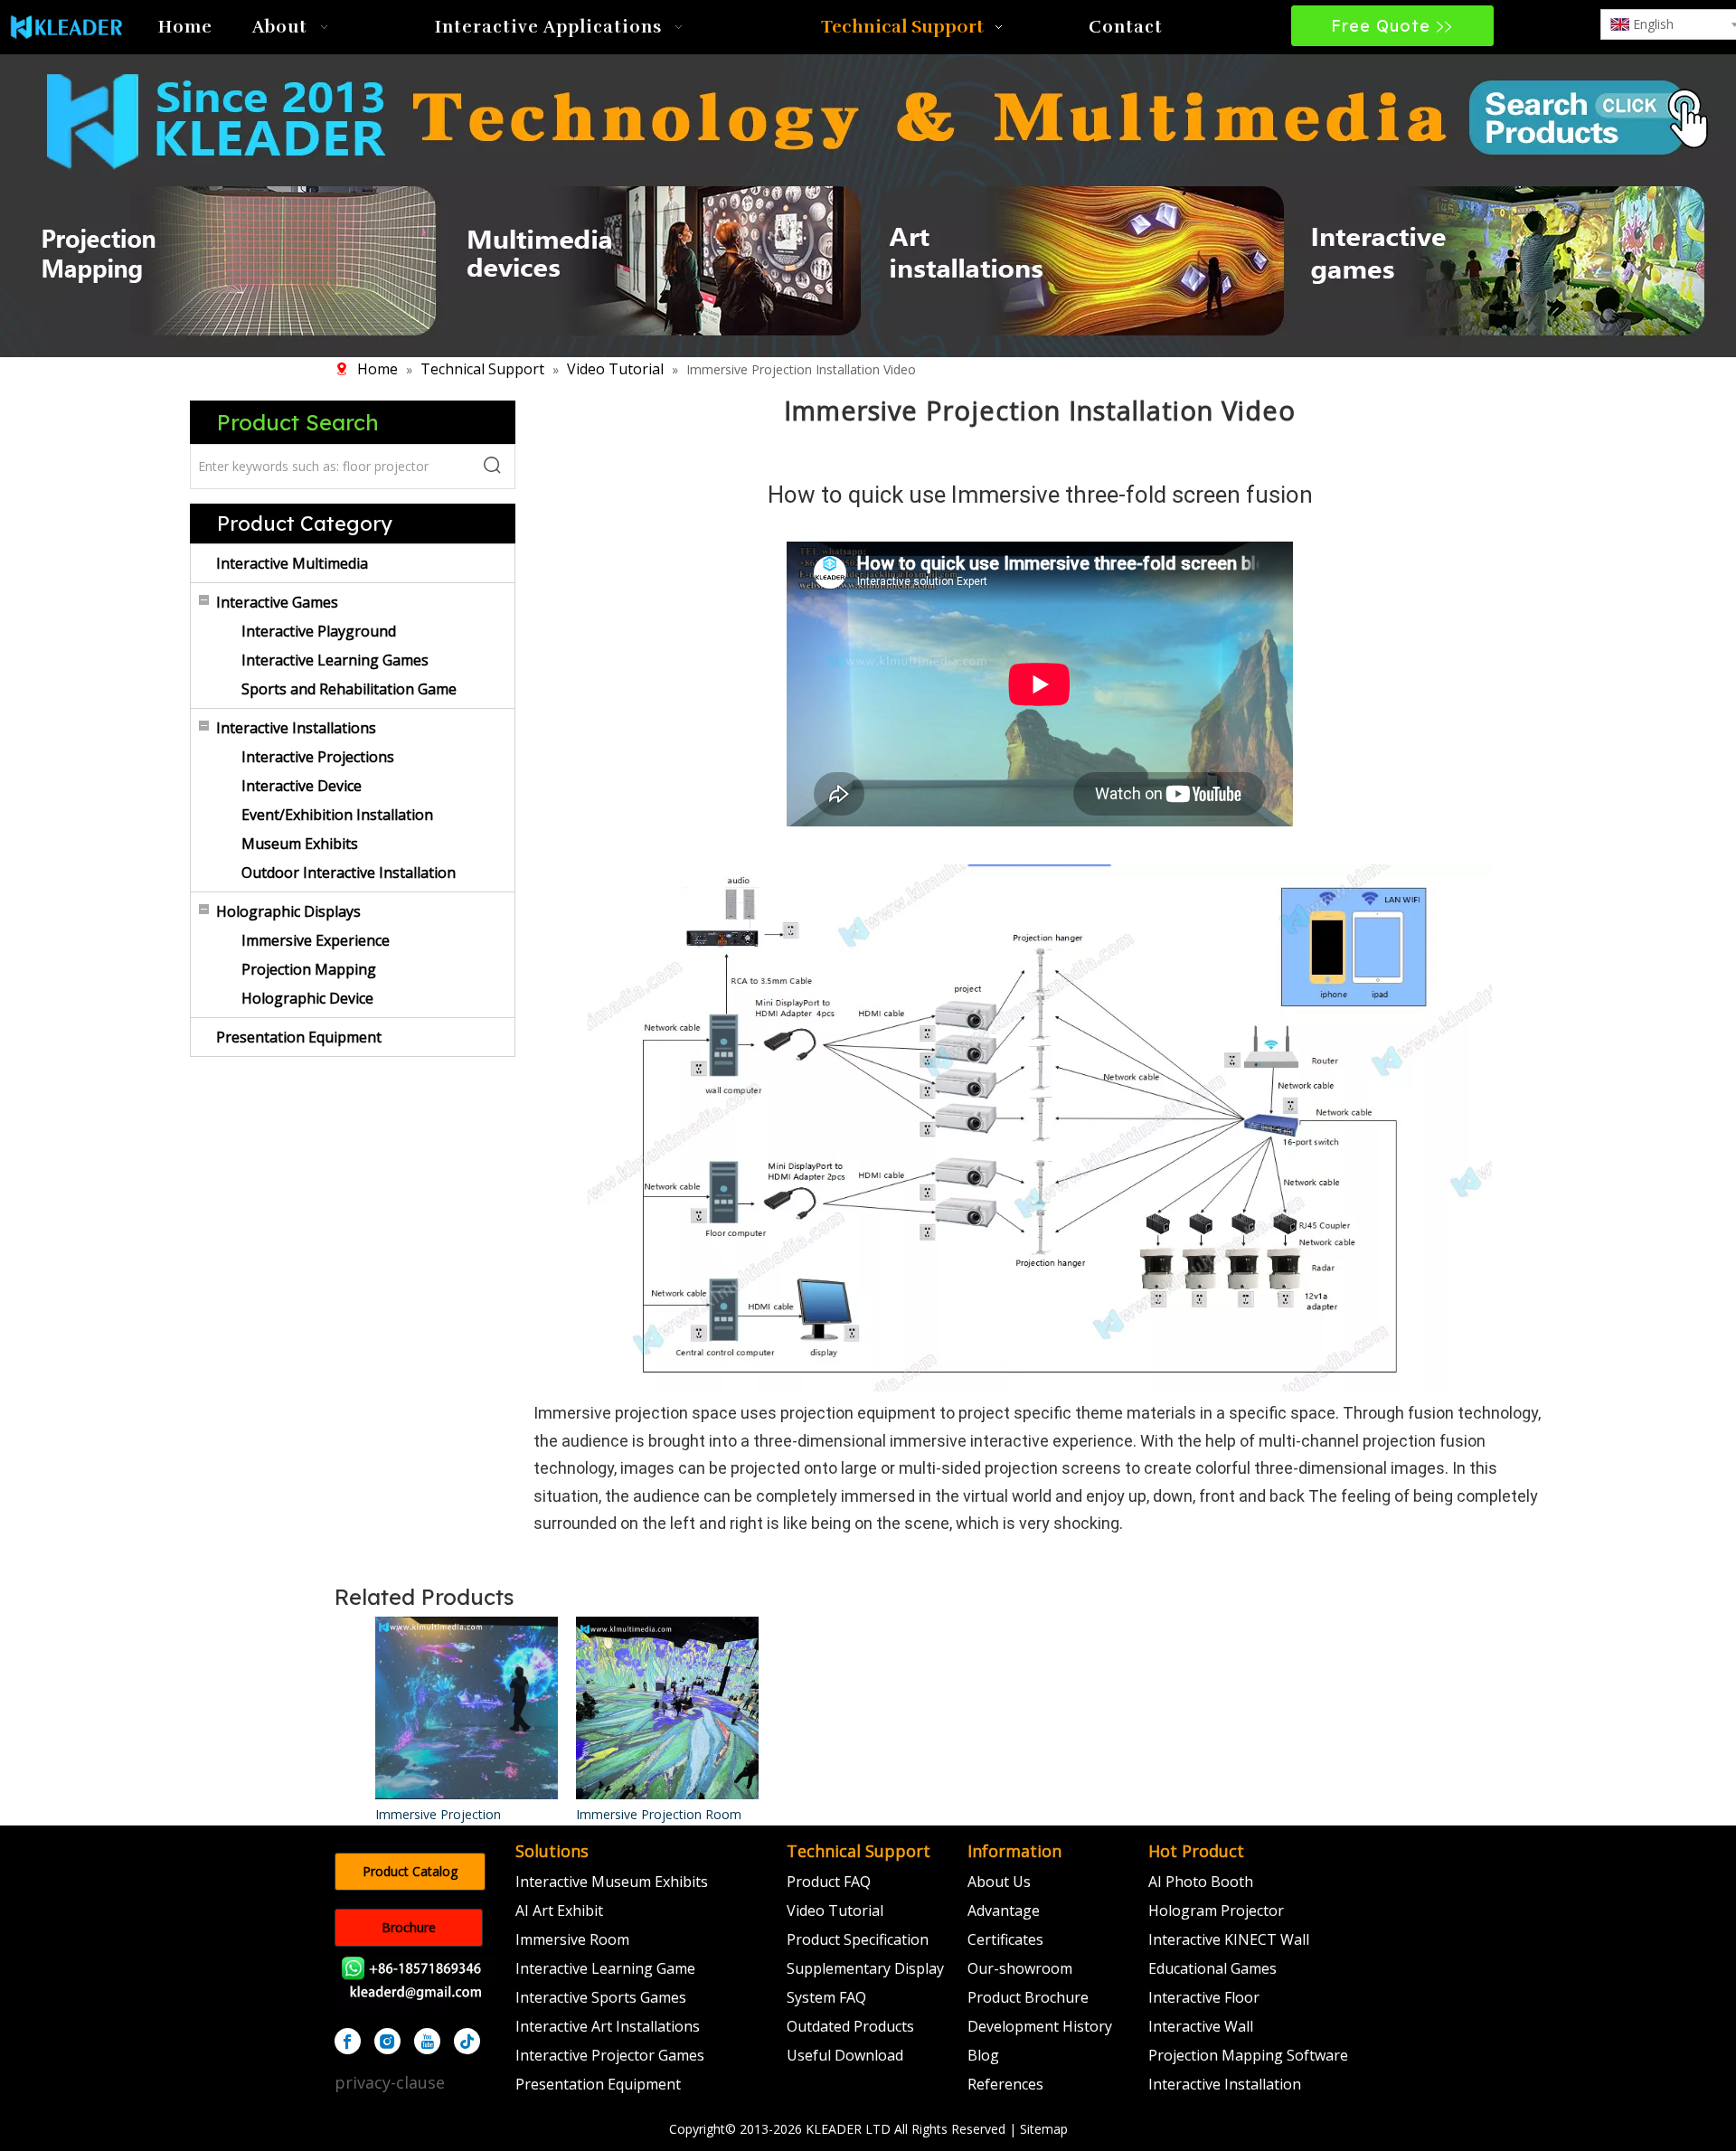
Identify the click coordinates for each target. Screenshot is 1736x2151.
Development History (1040, 2026)
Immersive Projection (438, 1814)
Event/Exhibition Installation (337, 815)
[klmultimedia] (868, 203)
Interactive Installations (296, 728)
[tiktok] (467, 2041)
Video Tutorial (835, 1910)
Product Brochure (1028, 1997)
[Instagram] (387, 2041)
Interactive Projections (318, 757)
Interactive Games (277, 602)
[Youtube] (427, 2041)
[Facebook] (348, 2041)
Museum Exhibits (300, 844)
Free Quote (1383, 26)
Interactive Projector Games (610, 2055)
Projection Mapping (309, 969)
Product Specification (858, 1939)
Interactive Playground (319, 631)
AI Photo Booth (1201, 1882)
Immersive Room (572, 1939)
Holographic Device (307, 998)
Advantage (1004, 1910)
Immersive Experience (316, 940)
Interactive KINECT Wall (1229, 1939)
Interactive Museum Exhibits (612, 1882)
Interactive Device (302, 786)
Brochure (409, 1927)
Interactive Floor (1204, 1997)
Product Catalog (410, 1871)
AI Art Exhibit (559, 1910)
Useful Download (845, 2055)
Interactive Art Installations (608, 2026)
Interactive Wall (1201, 2026)
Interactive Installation (1225, 2084)
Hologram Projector (1216, 1910)
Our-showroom (1020, 1968)
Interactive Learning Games (335, 660)
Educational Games (1212, 1968)
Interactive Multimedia (292, 563)
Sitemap (1044, 2129)
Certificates (1005, 1939)
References (1005, 2084)
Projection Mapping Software (1248, 2055)
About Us (999, 1882)
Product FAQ (829, 1882)
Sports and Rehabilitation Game (349, 689)
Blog (983, 2055)
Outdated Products (850, 2026)
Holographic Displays (288, 911)
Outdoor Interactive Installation (349, 873)
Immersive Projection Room (659, 1814)
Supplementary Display (865, 1968)
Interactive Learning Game (605, 1968)
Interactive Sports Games (601, 1997)
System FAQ (826, 1997)
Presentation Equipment (299, 1037)
